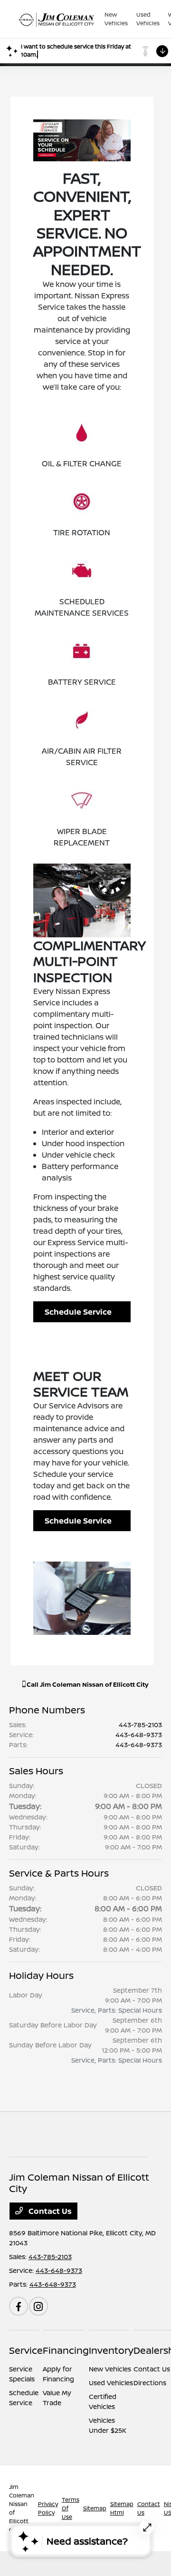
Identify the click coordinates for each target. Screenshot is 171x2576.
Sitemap (95, 2508)
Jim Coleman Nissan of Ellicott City (22, 2508)
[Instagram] (38, 2306)
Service (26, 2350)
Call (87, 1684)
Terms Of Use (71, 2508)
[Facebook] (19, 2306)
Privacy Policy (48, 2508)
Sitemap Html (122, 2508)
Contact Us (49, 2211)
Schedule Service (78, 1312)
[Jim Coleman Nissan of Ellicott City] (57, 19)
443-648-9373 (139, 1735)
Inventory (111, 2350)
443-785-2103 (140, 1725)
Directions (150, 2383)
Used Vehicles (111, 2383)
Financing (66, 2350)
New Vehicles (110, 2369)
